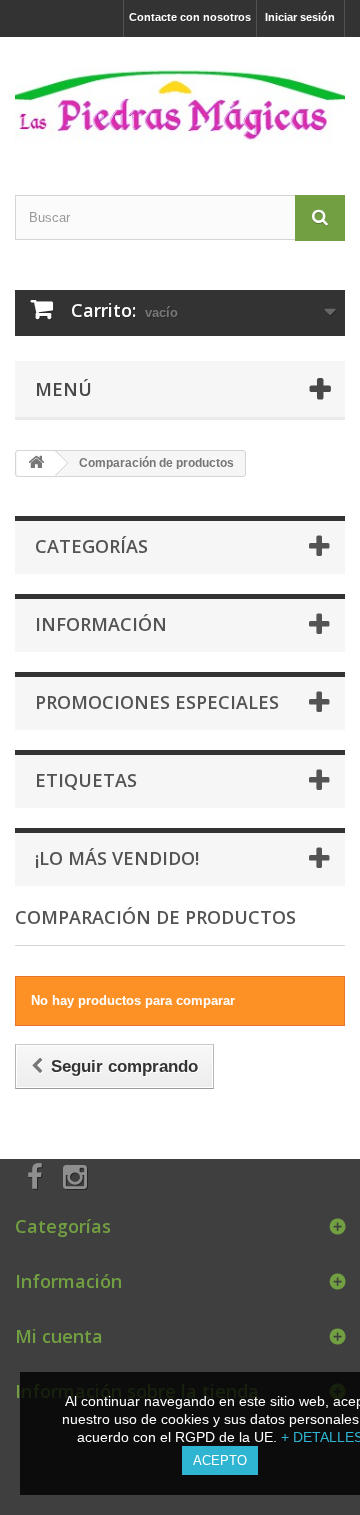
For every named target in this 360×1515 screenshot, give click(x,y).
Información (101, 624)
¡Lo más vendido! (117, 858)
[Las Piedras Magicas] (180, 98)
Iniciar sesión (300, 17)
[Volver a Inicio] (36, 463)
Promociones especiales (157, 702)
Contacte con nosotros (190, 17)
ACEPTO (220, 1460)
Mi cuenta (59, 1336)
